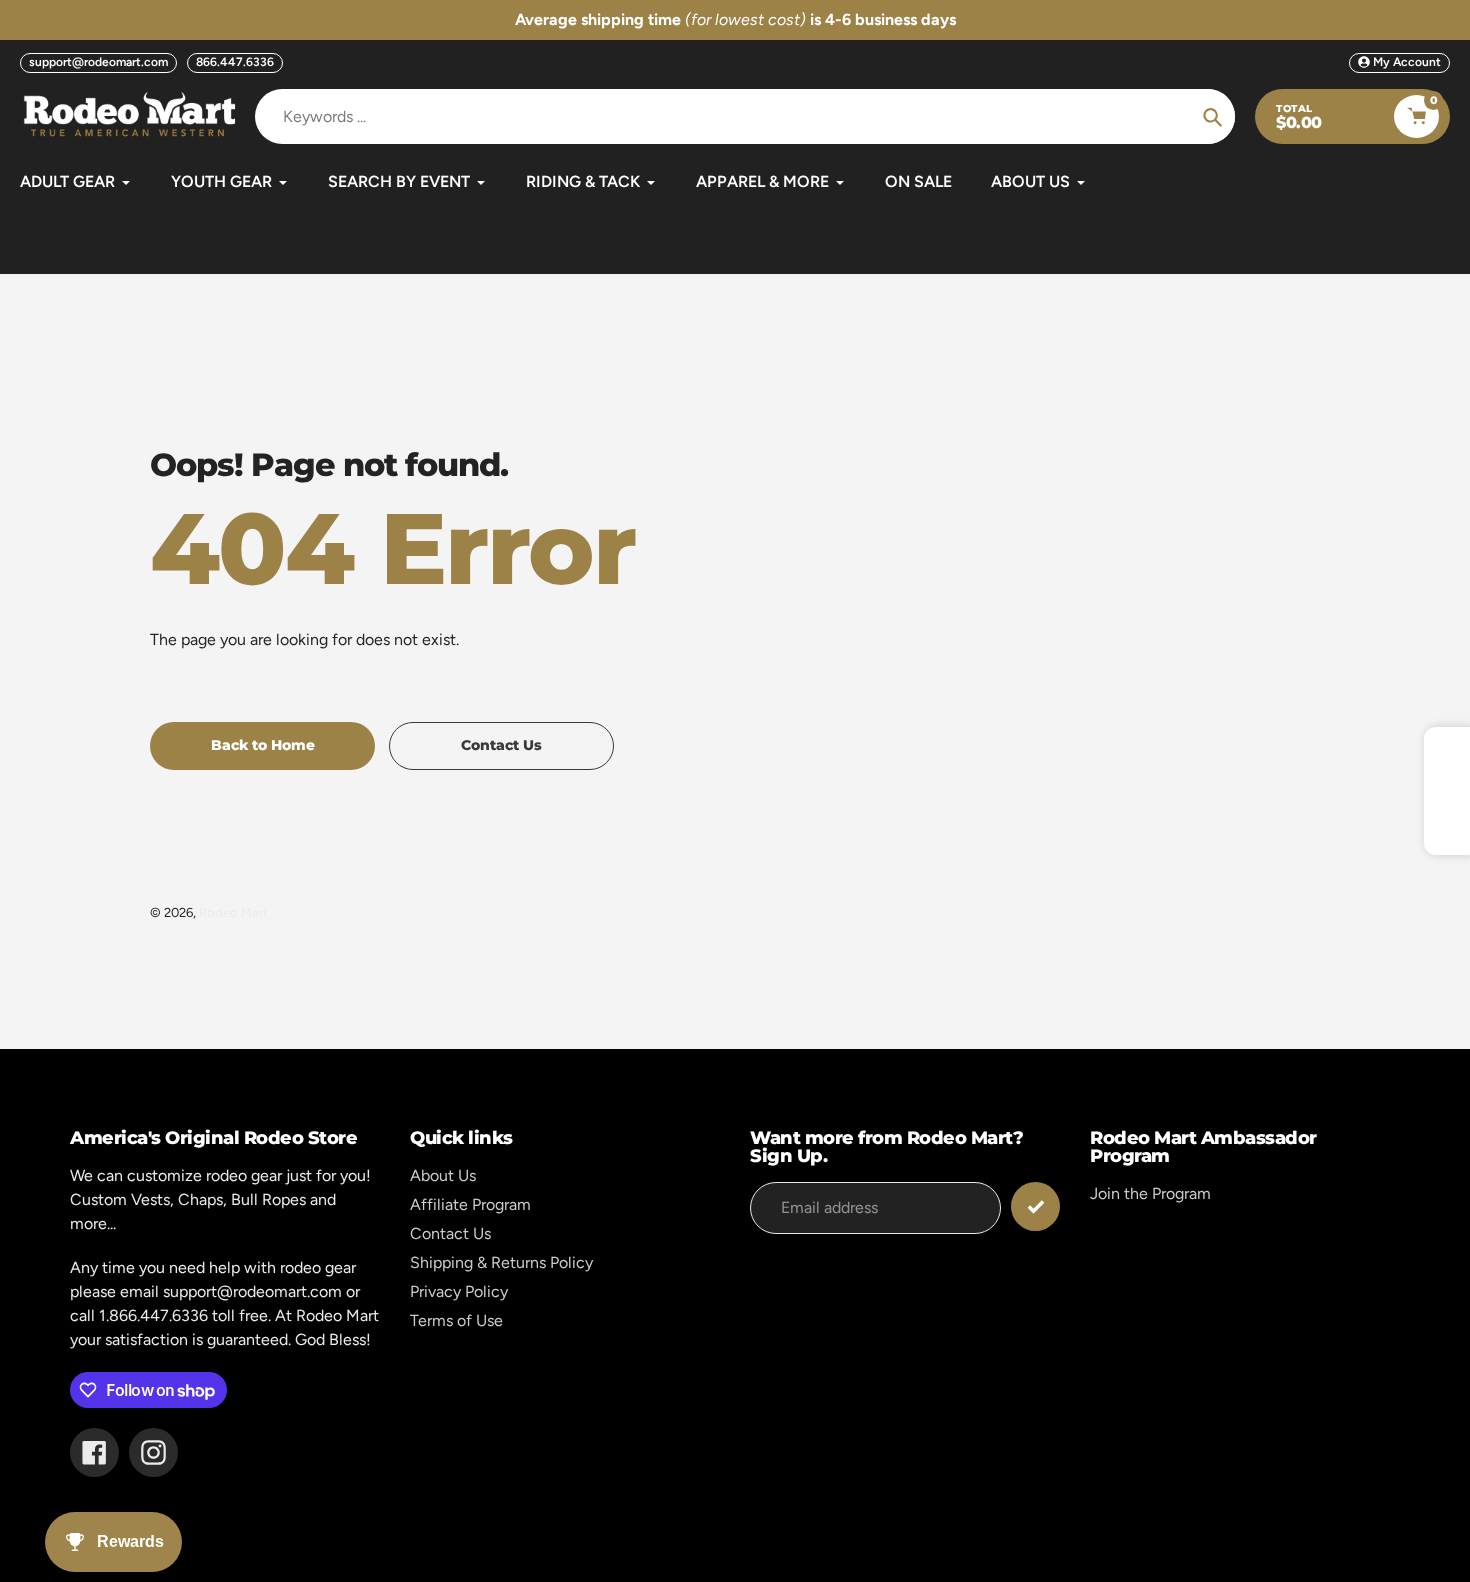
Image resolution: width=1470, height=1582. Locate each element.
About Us (443, 1175)
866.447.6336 (235, 62)
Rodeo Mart (233, 912)
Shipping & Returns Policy (501, 1262)
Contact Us (450, 1233)
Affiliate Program (470, 1204)
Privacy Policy (459, 1291)
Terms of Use (456, 1320)
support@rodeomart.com (98, 62)
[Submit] (1035, 1206)
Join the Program (1150, 1193)
